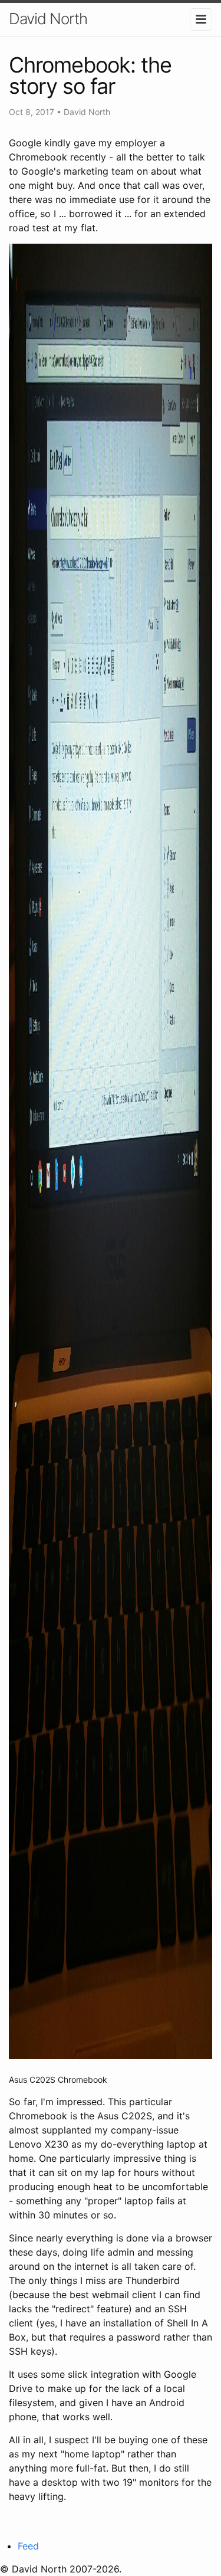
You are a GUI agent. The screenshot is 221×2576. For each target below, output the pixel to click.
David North (48, 19)
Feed (28, 2546)
